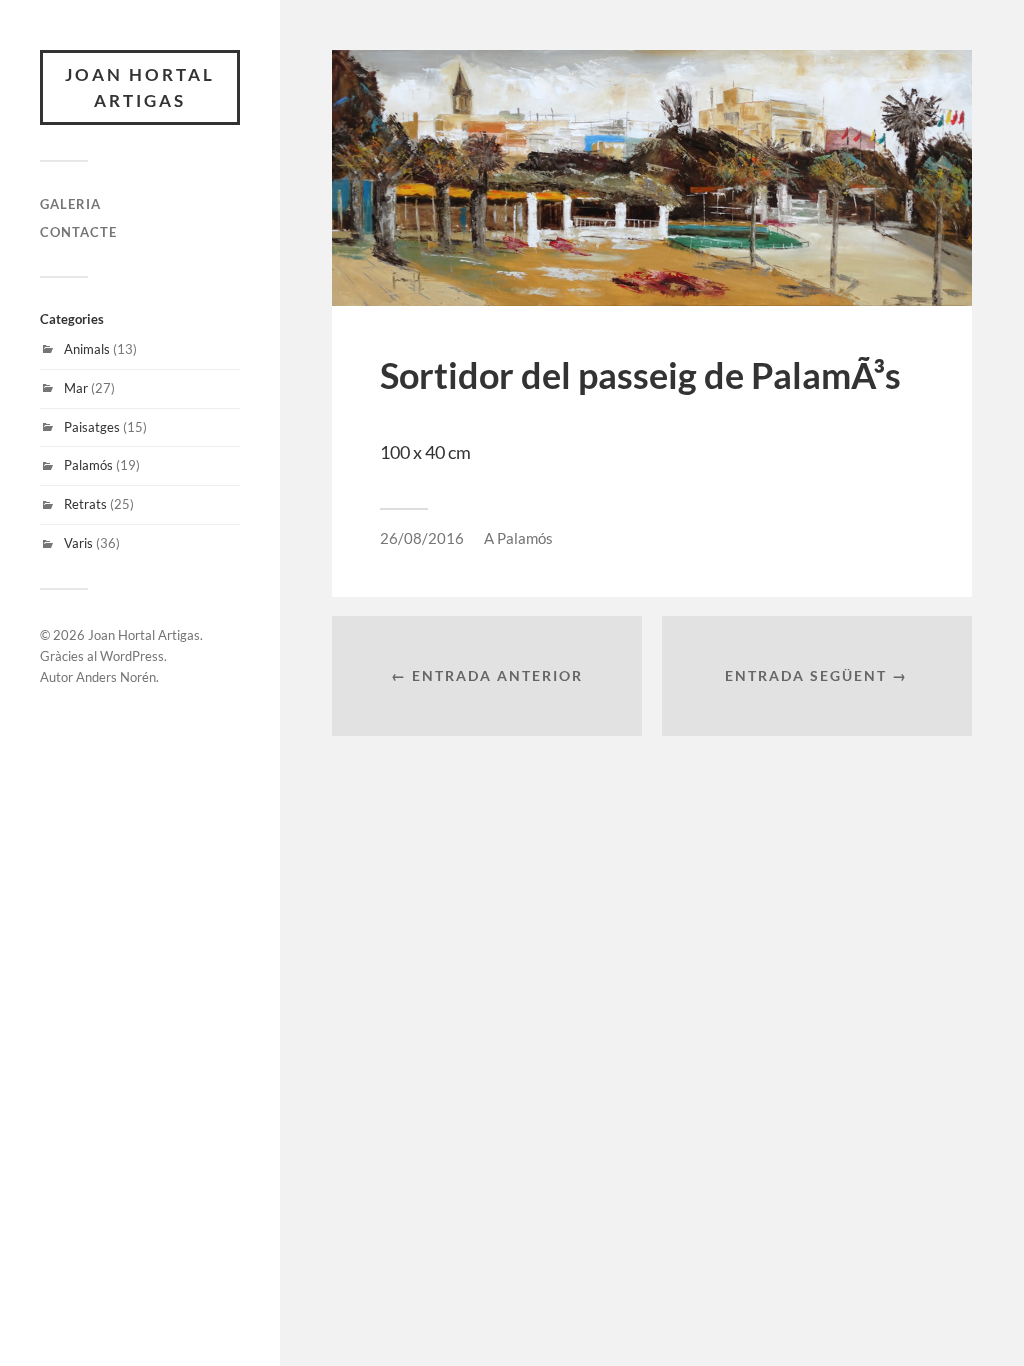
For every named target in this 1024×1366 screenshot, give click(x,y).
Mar (76, 388)
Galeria (70, 204)
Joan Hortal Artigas (140, 87)
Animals (87, 349)
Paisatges (92, 427)
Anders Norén (116, 677)
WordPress (132, 656)
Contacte (78, 232)
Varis (78, 543)
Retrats (85, 504)
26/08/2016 (422, 538)
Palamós (88, 465)
